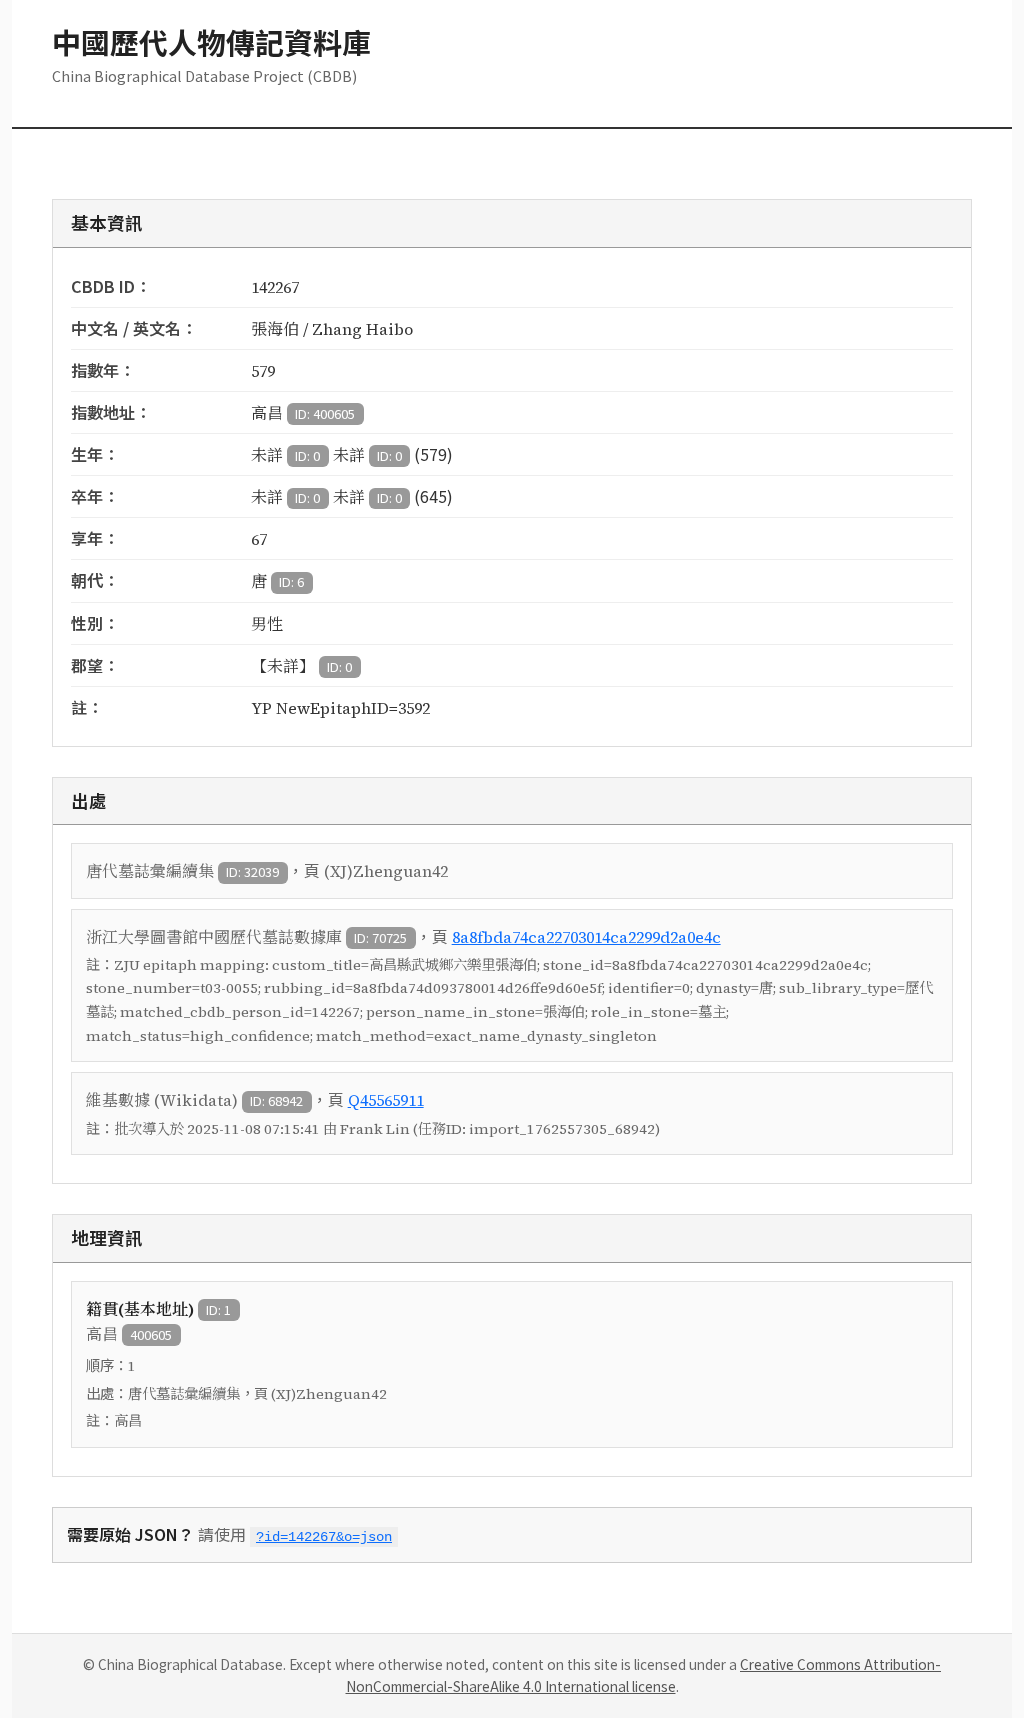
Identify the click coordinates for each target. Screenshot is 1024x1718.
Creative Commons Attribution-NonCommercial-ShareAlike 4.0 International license (644, 1675)
